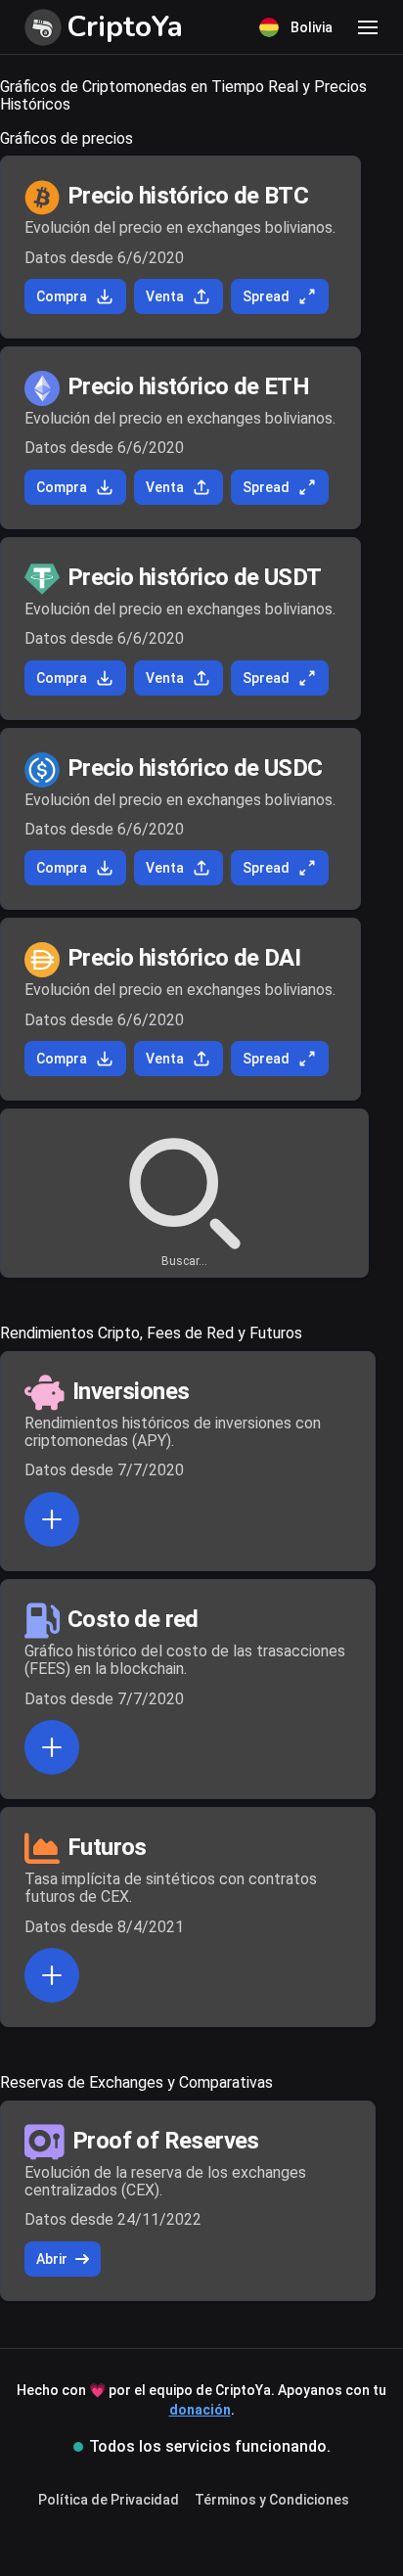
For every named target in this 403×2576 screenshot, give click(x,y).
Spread (266, 296)
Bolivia (312, 27)
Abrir (52, 2259)
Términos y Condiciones (272, 2500)
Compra (62, 296)
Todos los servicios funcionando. (210, 2446)
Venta (165, 296)
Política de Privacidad (109, 2500)
